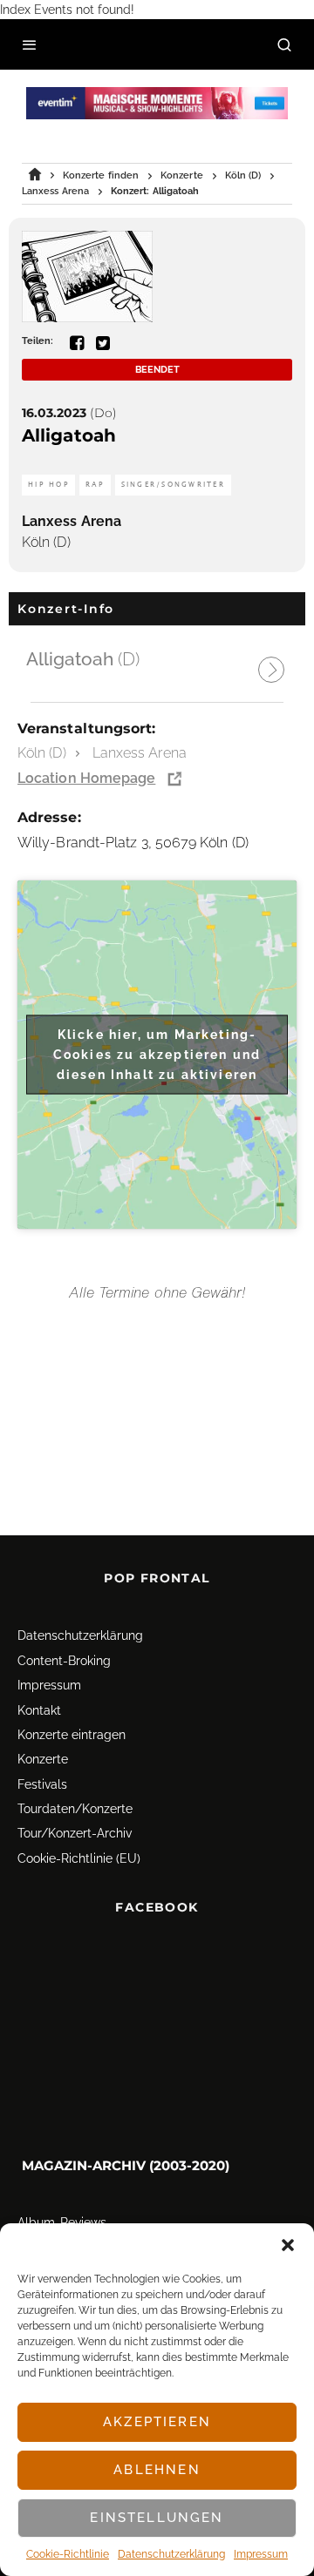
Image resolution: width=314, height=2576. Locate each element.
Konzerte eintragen (72, 1735)
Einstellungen (157, 2518)
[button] (288, 2245)
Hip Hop (48, 485)
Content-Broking (64, 1661)
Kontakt (39, 1710)
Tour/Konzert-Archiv (75, 1834)
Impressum (261, 2554)
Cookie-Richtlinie (68, 2554)
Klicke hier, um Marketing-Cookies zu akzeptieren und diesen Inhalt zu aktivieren (157, 1054)
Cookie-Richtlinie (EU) (79, 1858)
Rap (95, 485)
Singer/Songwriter (173, 485)
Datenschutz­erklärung (171, 2554)
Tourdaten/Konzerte (75, 1809)
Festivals (42, 1784)
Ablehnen (157, 2470)
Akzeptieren (157, 2422)
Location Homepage (86, 778)
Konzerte (43, 1759)
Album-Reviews (62, 2222)
